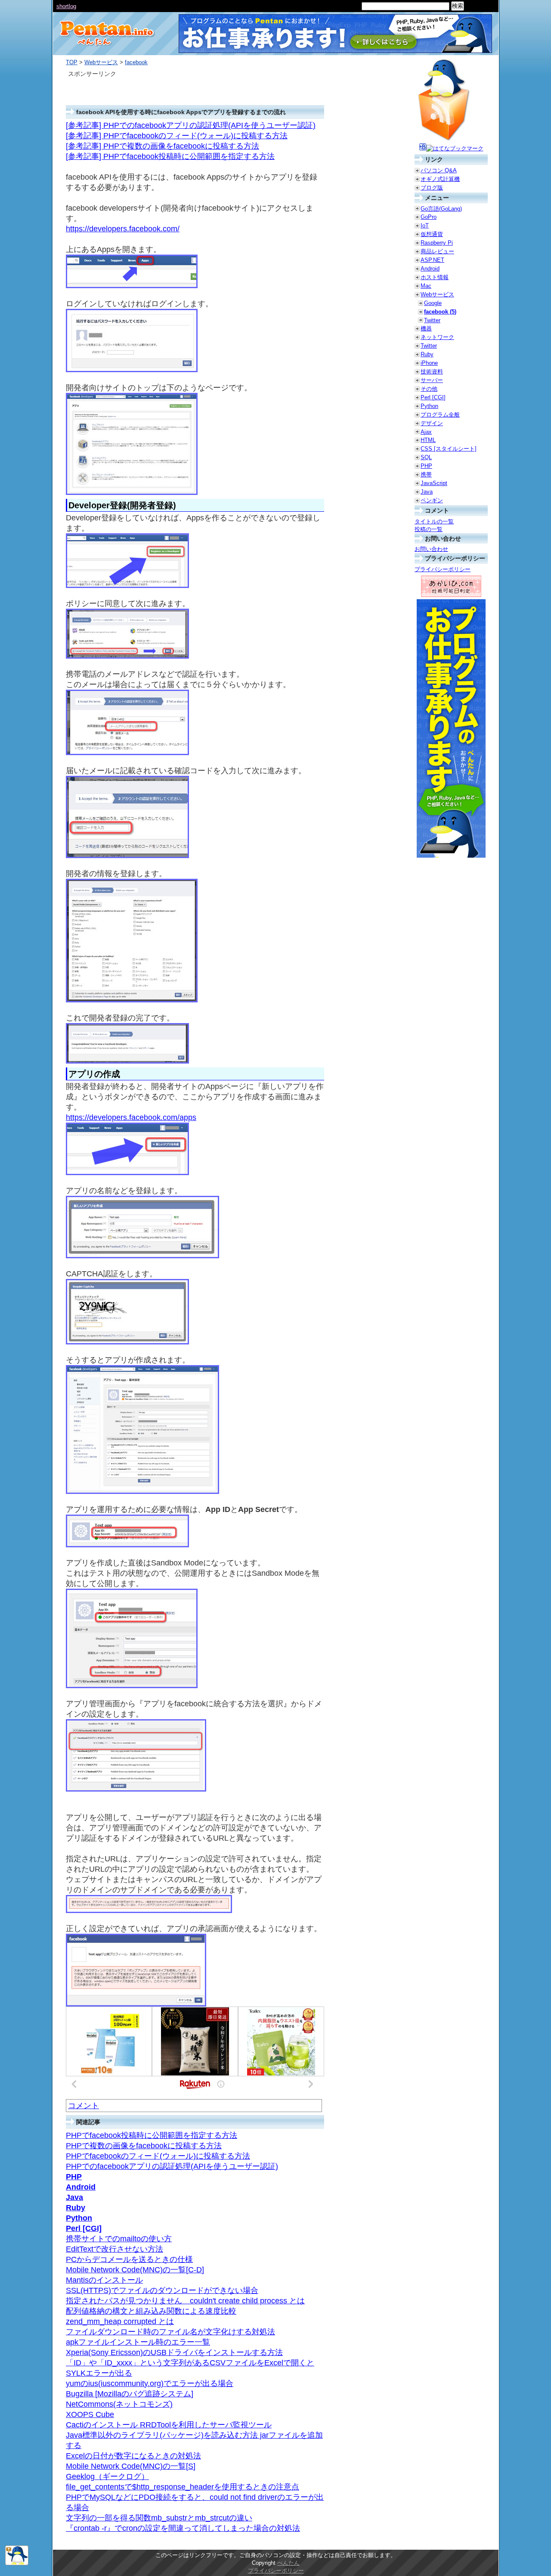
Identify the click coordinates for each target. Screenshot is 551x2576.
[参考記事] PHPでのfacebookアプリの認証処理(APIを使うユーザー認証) (191, 125)
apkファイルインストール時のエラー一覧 (138, 2342)
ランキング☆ (73, 6)
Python (79, 2218)
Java (74, 2197)
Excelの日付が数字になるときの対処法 (133, 2456)
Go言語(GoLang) (441, 209)
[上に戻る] (17, 2563)
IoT (425, 226)
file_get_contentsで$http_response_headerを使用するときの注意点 (183, 2487)
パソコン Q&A (439, 170)
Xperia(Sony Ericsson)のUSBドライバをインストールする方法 (174, 2352)
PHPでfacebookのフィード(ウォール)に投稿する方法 (158, 2156)
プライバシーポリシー (443, 569)
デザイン (432, 423)
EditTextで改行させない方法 (115, 2249)
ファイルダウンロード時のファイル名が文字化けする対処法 (170, 2332)
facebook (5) (440, 312)
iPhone (429, 363)
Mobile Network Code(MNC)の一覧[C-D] (135, 2270)
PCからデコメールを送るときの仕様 (129, 2259)
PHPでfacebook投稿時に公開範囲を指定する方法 (152, 2135)
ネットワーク (437, 337)
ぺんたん (288, 2563)
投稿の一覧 (429, 529)
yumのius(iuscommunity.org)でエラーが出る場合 (150, 2383)
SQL (426, 457)
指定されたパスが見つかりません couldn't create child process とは (185, 2301)
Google (433, 303)
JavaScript (434, 483)
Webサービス (101, 62)
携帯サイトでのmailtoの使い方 (119, 2239)
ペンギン (432, 500)
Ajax (426, 432)
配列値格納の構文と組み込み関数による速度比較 (151, 2311)
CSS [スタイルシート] (449, 449)
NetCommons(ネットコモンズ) (119, 2404)
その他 (429, 389)
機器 (426, 328)
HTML (428, 440)
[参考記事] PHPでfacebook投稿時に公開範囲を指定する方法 (170, 156)
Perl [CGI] (84, 2228)
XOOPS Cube (90, 2414)
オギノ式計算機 (440, 179)
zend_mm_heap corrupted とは (120, 2321)
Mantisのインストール (104, 2280)
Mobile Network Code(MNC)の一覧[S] (131, 2466)
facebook (136, 62)
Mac (426, 286)
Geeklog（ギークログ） (107, 2476)
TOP (72, 62)
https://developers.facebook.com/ (123, 229)
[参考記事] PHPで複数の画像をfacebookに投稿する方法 (163, 146)
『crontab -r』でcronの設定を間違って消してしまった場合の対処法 (183, 2528)
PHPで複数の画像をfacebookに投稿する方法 (144, 2146)
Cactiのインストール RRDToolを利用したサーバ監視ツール (169, 2425)
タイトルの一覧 (434, 521)
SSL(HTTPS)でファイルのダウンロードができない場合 (162, 2290)
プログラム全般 (440, 415)
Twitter (432, 320)
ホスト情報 (435, 277)
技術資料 (432, 372)
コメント (84, 2106)
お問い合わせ (431, 549)
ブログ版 (432, 188)
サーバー (432, 380)
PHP (74, 2177)
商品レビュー (437, 251)
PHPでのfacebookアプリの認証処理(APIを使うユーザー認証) (172, 2166)
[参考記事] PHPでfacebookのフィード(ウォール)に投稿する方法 (177, 136)
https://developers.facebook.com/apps (131, 1117)
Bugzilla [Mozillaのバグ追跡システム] (130, 2394)
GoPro (429, 217)
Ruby (76, 2208)
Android (81, 2187)
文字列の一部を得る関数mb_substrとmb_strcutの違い (159, 2518)
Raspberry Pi (437, 243)
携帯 (426, 474)
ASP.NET (432, 260)
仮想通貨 (432, 234)
